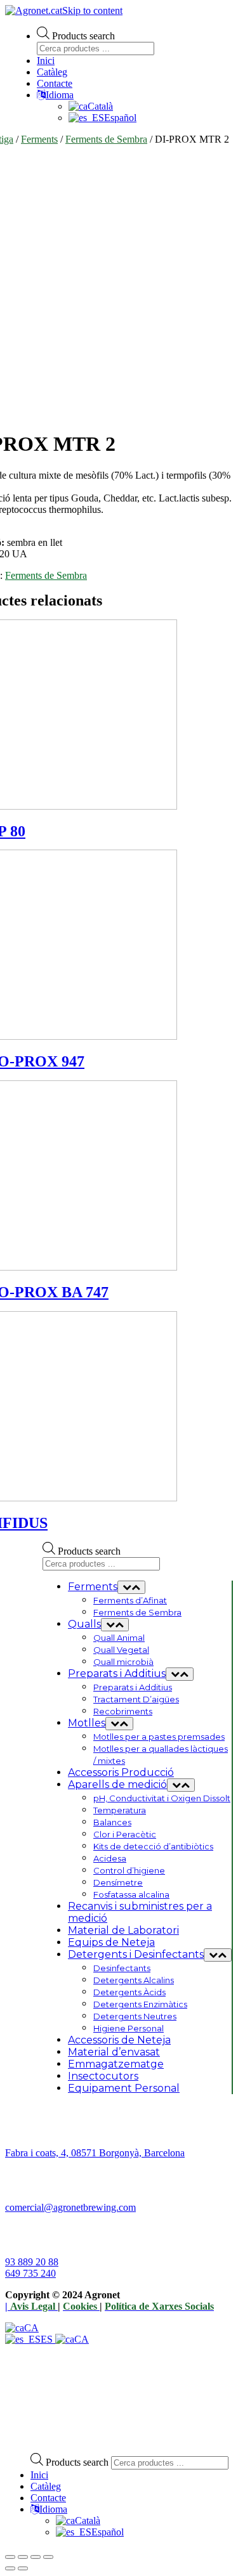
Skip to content (92, 10)
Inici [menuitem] (39, 2475)
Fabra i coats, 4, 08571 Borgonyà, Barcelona (95, 2153)
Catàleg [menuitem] (46, 2486)
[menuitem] (78, 2521)
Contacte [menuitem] (48, 2498)
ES (48, 2339)
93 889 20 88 (32, 2262)
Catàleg (52, 72)
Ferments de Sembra (106, 139)
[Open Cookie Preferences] (100, 2437)
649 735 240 (30, 2273)
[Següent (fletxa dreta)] (23, 2568)
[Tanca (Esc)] (10, 2557)
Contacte (55, 83)
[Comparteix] (23, 2557)
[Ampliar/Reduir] (48, 2557)
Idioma (60, 95)
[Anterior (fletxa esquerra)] (10, 2568)
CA (31, 2328)
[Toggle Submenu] (131, 1587)
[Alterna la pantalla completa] (36, 2557)
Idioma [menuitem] (53, 2509)
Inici (46, 61)
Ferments (39, 139)
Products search (83, 36)
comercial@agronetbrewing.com (70, 2207)
